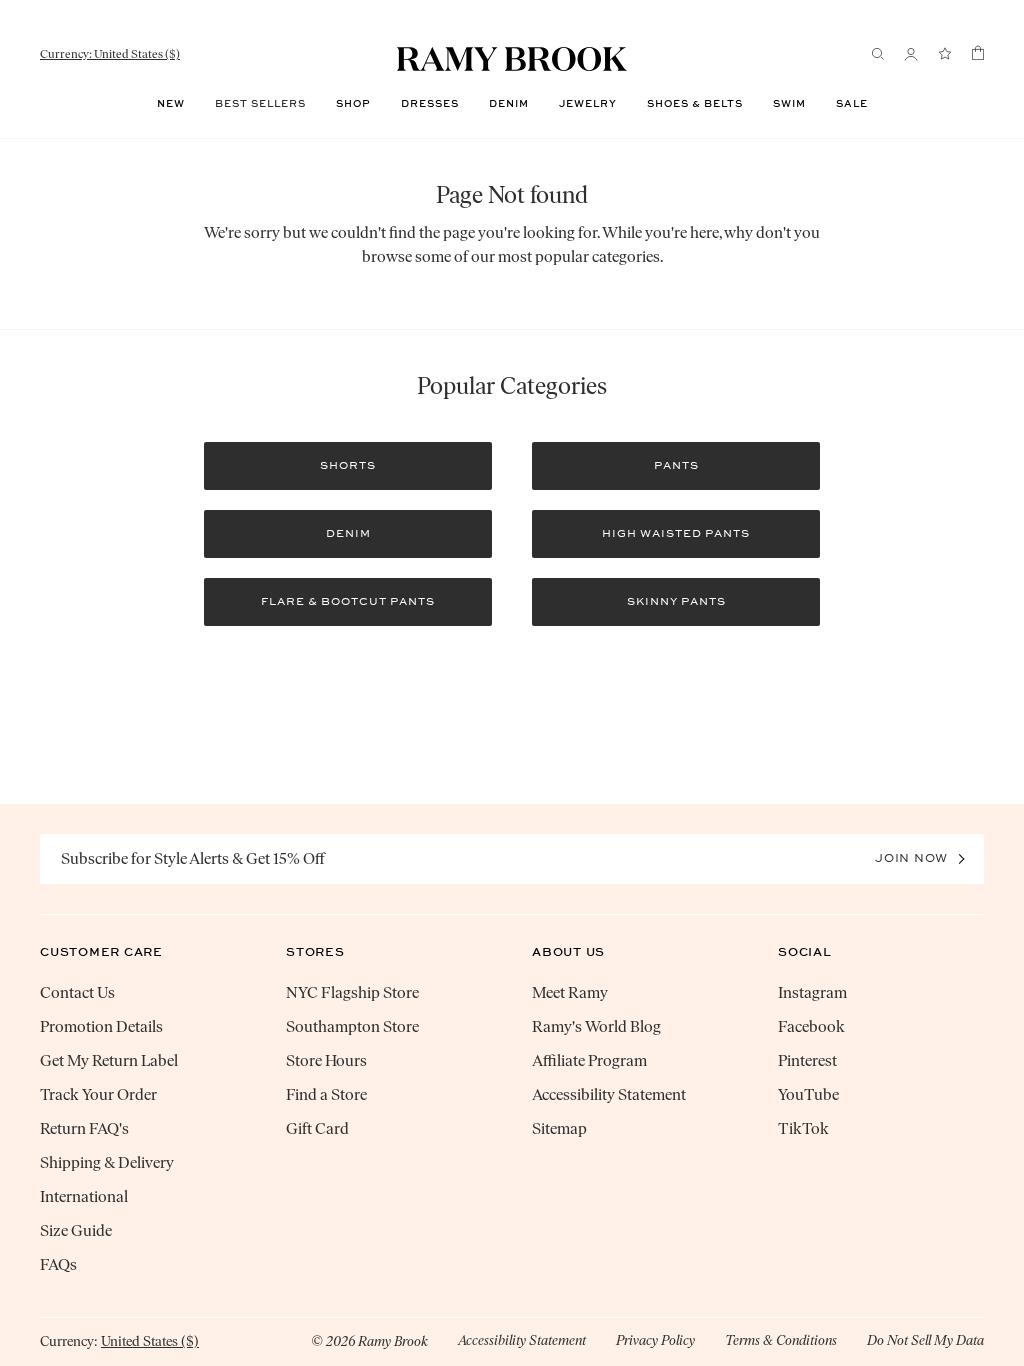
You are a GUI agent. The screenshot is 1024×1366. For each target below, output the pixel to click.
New (171, 104)
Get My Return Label (109, 1060)
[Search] (878, 54)
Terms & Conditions (781, 1340)
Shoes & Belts (695, 104)
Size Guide (76, 1230)
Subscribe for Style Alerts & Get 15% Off (193, 858)
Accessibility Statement (609, 1094)
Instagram (812, 992)
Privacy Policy (655, 1340)
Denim (509, 104)
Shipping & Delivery (107, 1162)
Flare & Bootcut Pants (348, 601)
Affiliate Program (589, 1060)
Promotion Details (101, 1026)
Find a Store (326, 1094)
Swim (789, 104)
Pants (676, 465)
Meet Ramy (570, 992)
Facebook (811, 1026)
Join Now (911, 858)
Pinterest (807, 1060)
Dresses (430, 104)
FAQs (58, 1264)
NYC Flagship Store (352, 992)
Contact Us (77, 992)
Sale (852, 104)
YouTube (808, 1094)
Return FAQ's (84, 1128)
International (84, 1196)
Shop (353, 104)
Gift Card (317, 1128)
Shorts (348, 465)
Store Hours (326, 1060)
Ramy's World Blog (596, 1026)
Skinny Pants (676, 601)
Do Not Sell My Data (925, 1340)
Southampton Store (352, 1026)
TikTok (803, 1128)
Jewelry (588, 104)
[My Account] (911, 54)
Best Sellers (260, 104)
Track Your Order (98, 1094)
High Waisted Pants (676, 533)
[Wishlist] (945, 54)
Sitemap (559, 1128)
